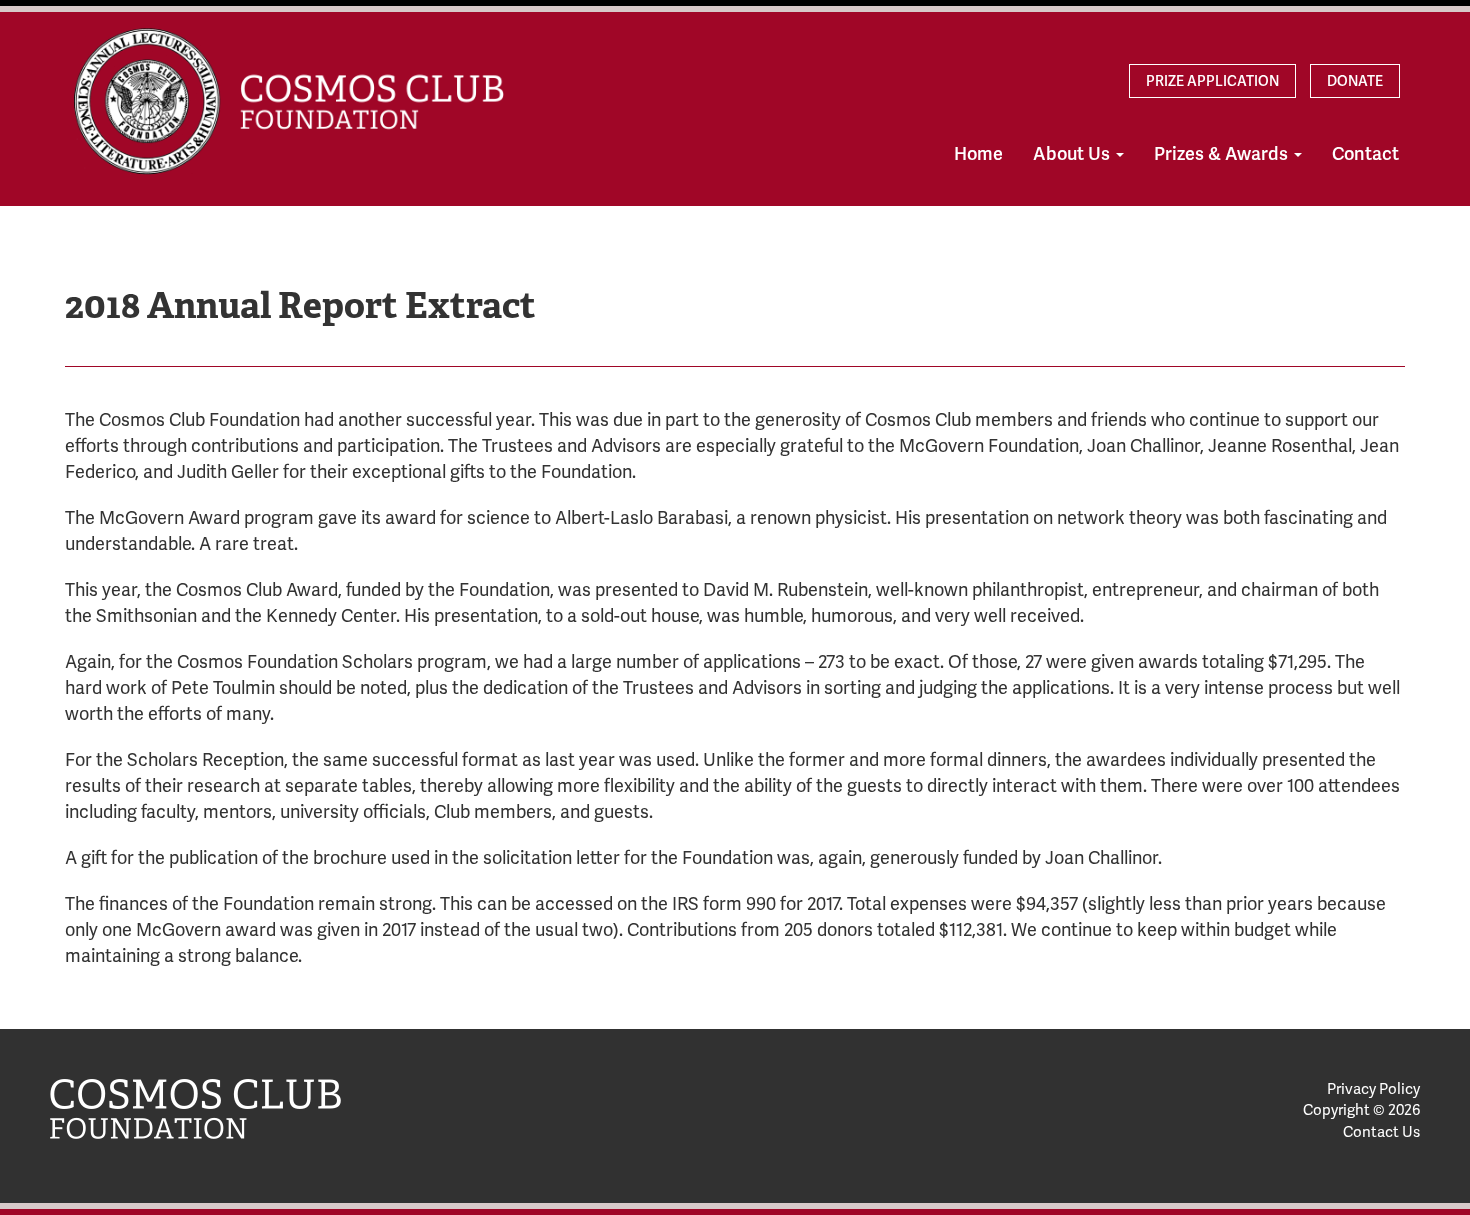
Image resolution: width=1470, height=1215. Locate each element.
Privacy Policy (1373, 1089)
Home (978, 153)
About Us (1073, 153)
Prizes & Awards (1223, 153)
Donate (1355, 81)
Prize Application (1212, 81)
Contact (1365, 153)
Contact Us (1381, 1132)
